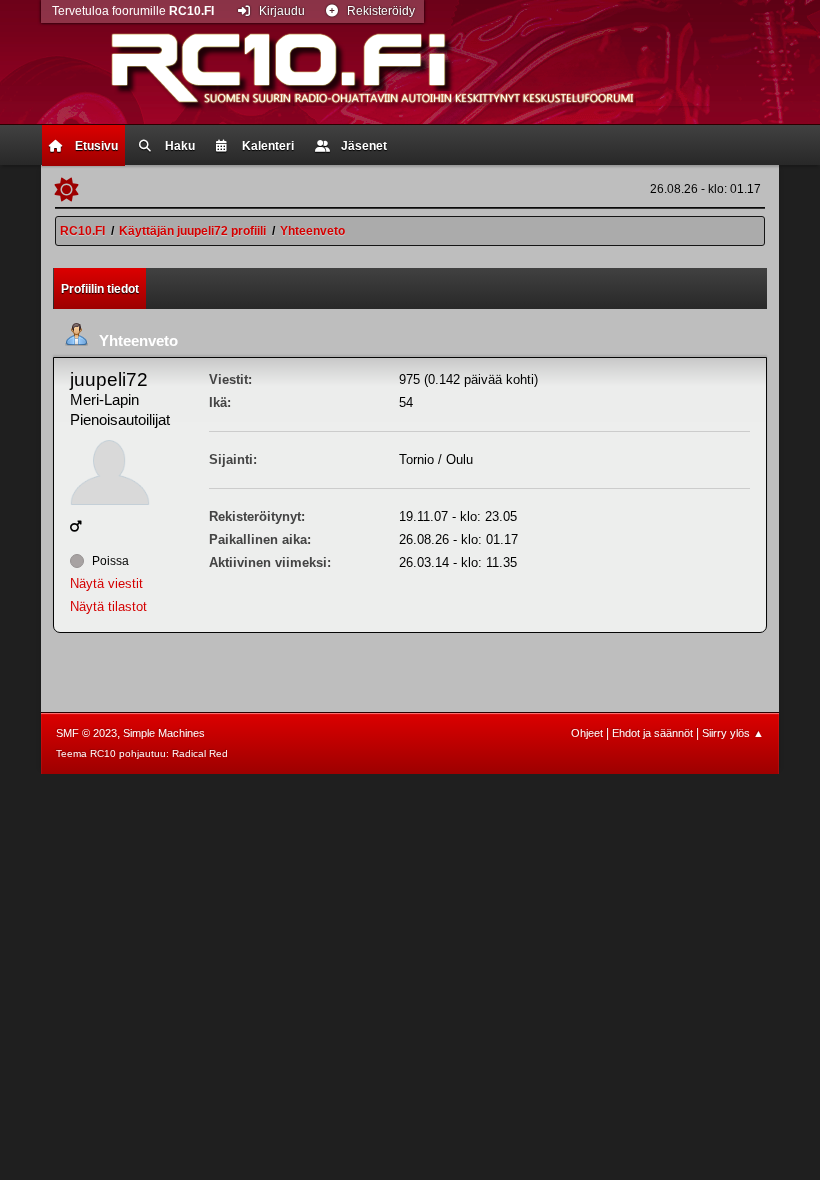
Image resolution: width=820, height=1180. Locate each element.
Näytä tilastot (108, 606)
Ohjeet (587, 733)
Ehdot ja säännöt (652, 733)
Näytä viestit (106, 583)
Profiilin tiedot (100, 289)
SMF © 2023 (86, 733)
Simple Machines (164, 733)
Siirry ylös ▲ (733, 733)
